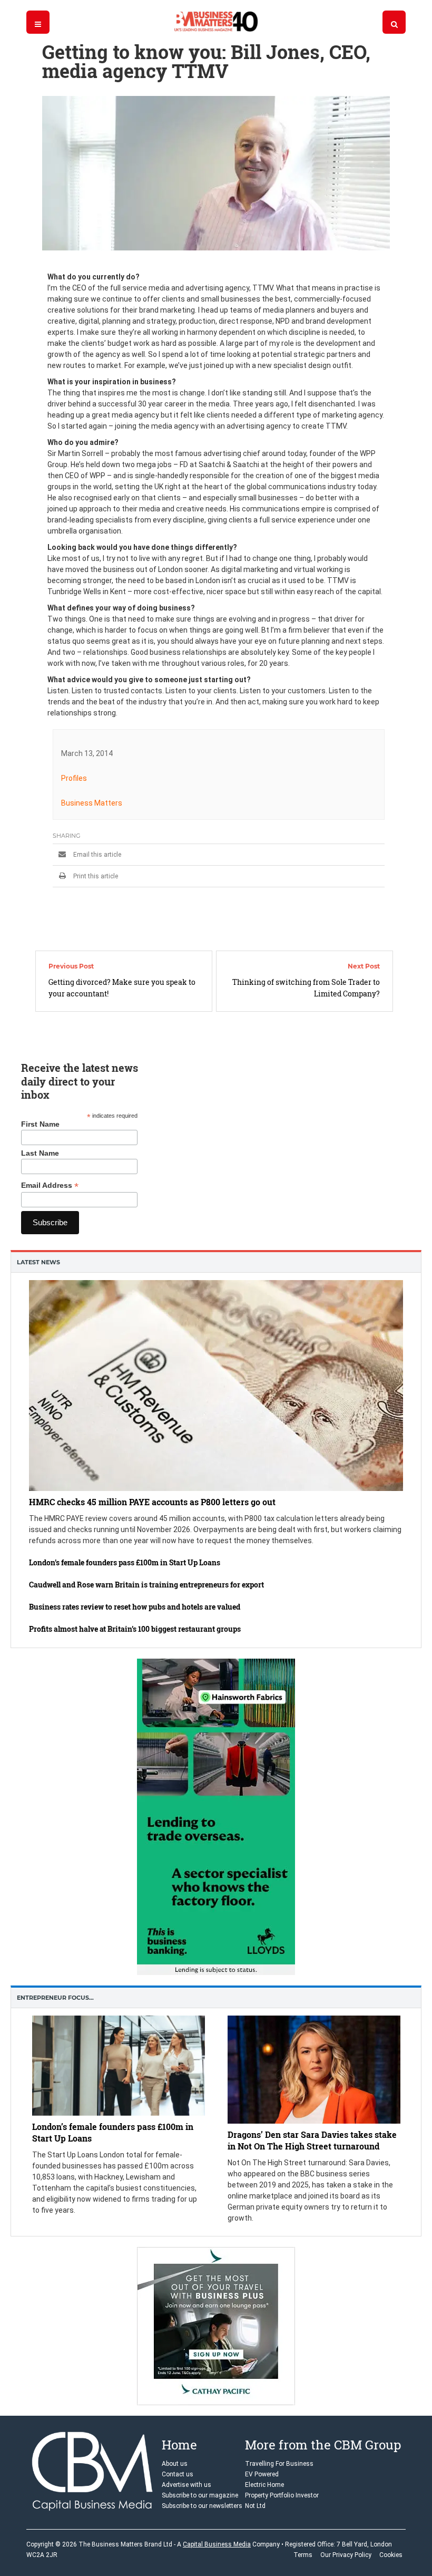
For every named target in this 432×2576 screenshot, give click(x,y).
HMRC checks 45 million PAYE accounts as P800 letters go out (152, 1502)
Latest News (38, 1262)
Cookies (391, 2555)
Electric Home (264, 2485)
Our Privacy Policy (346, 2555)
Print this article (95, 876)
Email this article (96, 855)
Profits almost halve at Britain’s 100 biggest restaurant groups (135, 1629)
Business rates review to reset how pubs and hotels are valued (135, 1607)
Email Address (50, 1185)
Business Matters (92, 803)
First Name (40, 1124)
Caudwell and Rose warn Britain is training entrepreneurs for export (146, 1585)
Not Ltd (255, 2506)
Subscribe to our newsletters (202, 2506)
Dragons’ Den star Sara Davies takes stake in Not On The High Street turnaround (312, 2140)
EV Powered (262, 2474)
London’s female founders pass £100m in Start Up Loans (125, 1562)
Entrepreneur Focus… (55, 1998)
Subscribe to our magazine (200, 2495)
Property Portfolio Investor (282, 2495)
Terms (303, 2555)
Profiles (74, 778)
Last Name (40, 1153)
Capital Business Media (217, 2544)
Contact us (178, 2474)
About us (175, 2464)
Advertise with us (186, 2485)
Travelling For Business (279, 2464)
